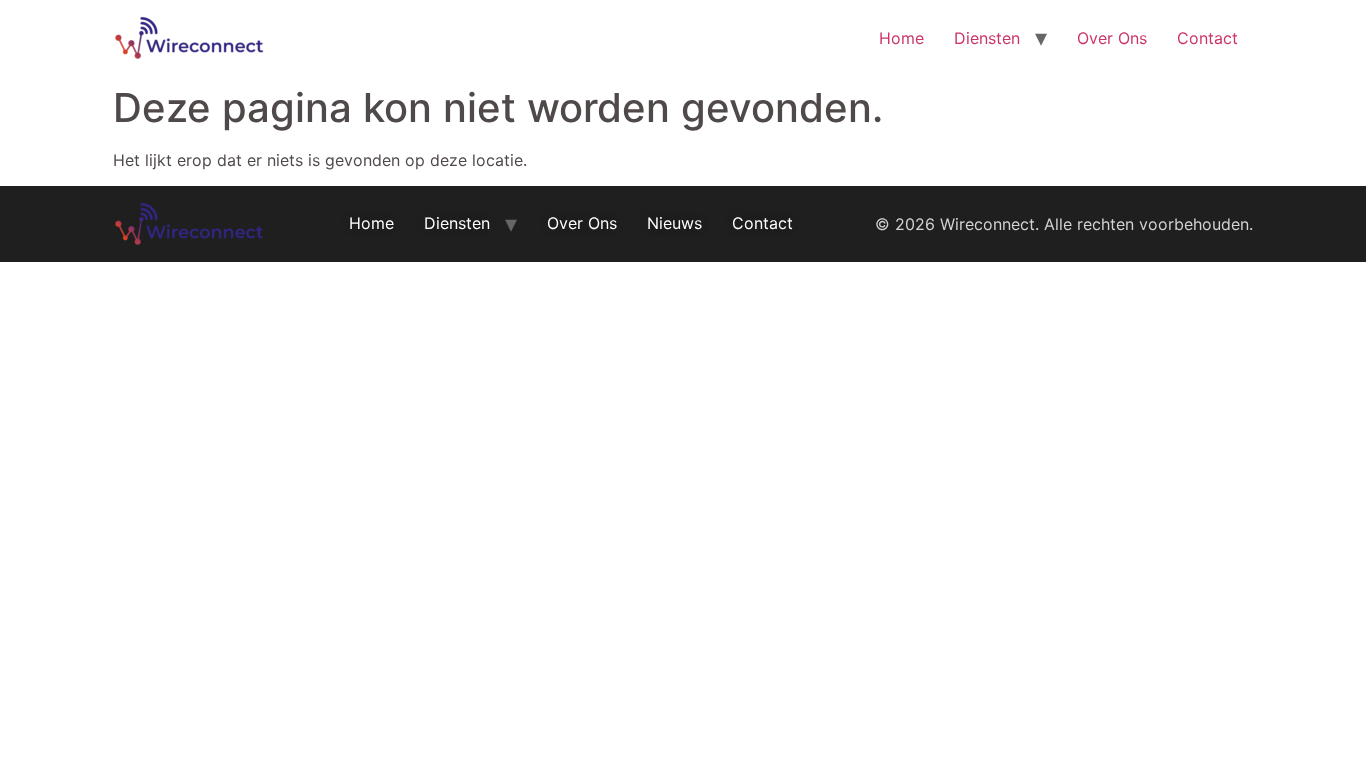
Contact (1207, 38)
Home (901, 38)
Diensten (987, 38)
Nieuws (674, 223)
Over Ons (1112, 38)
